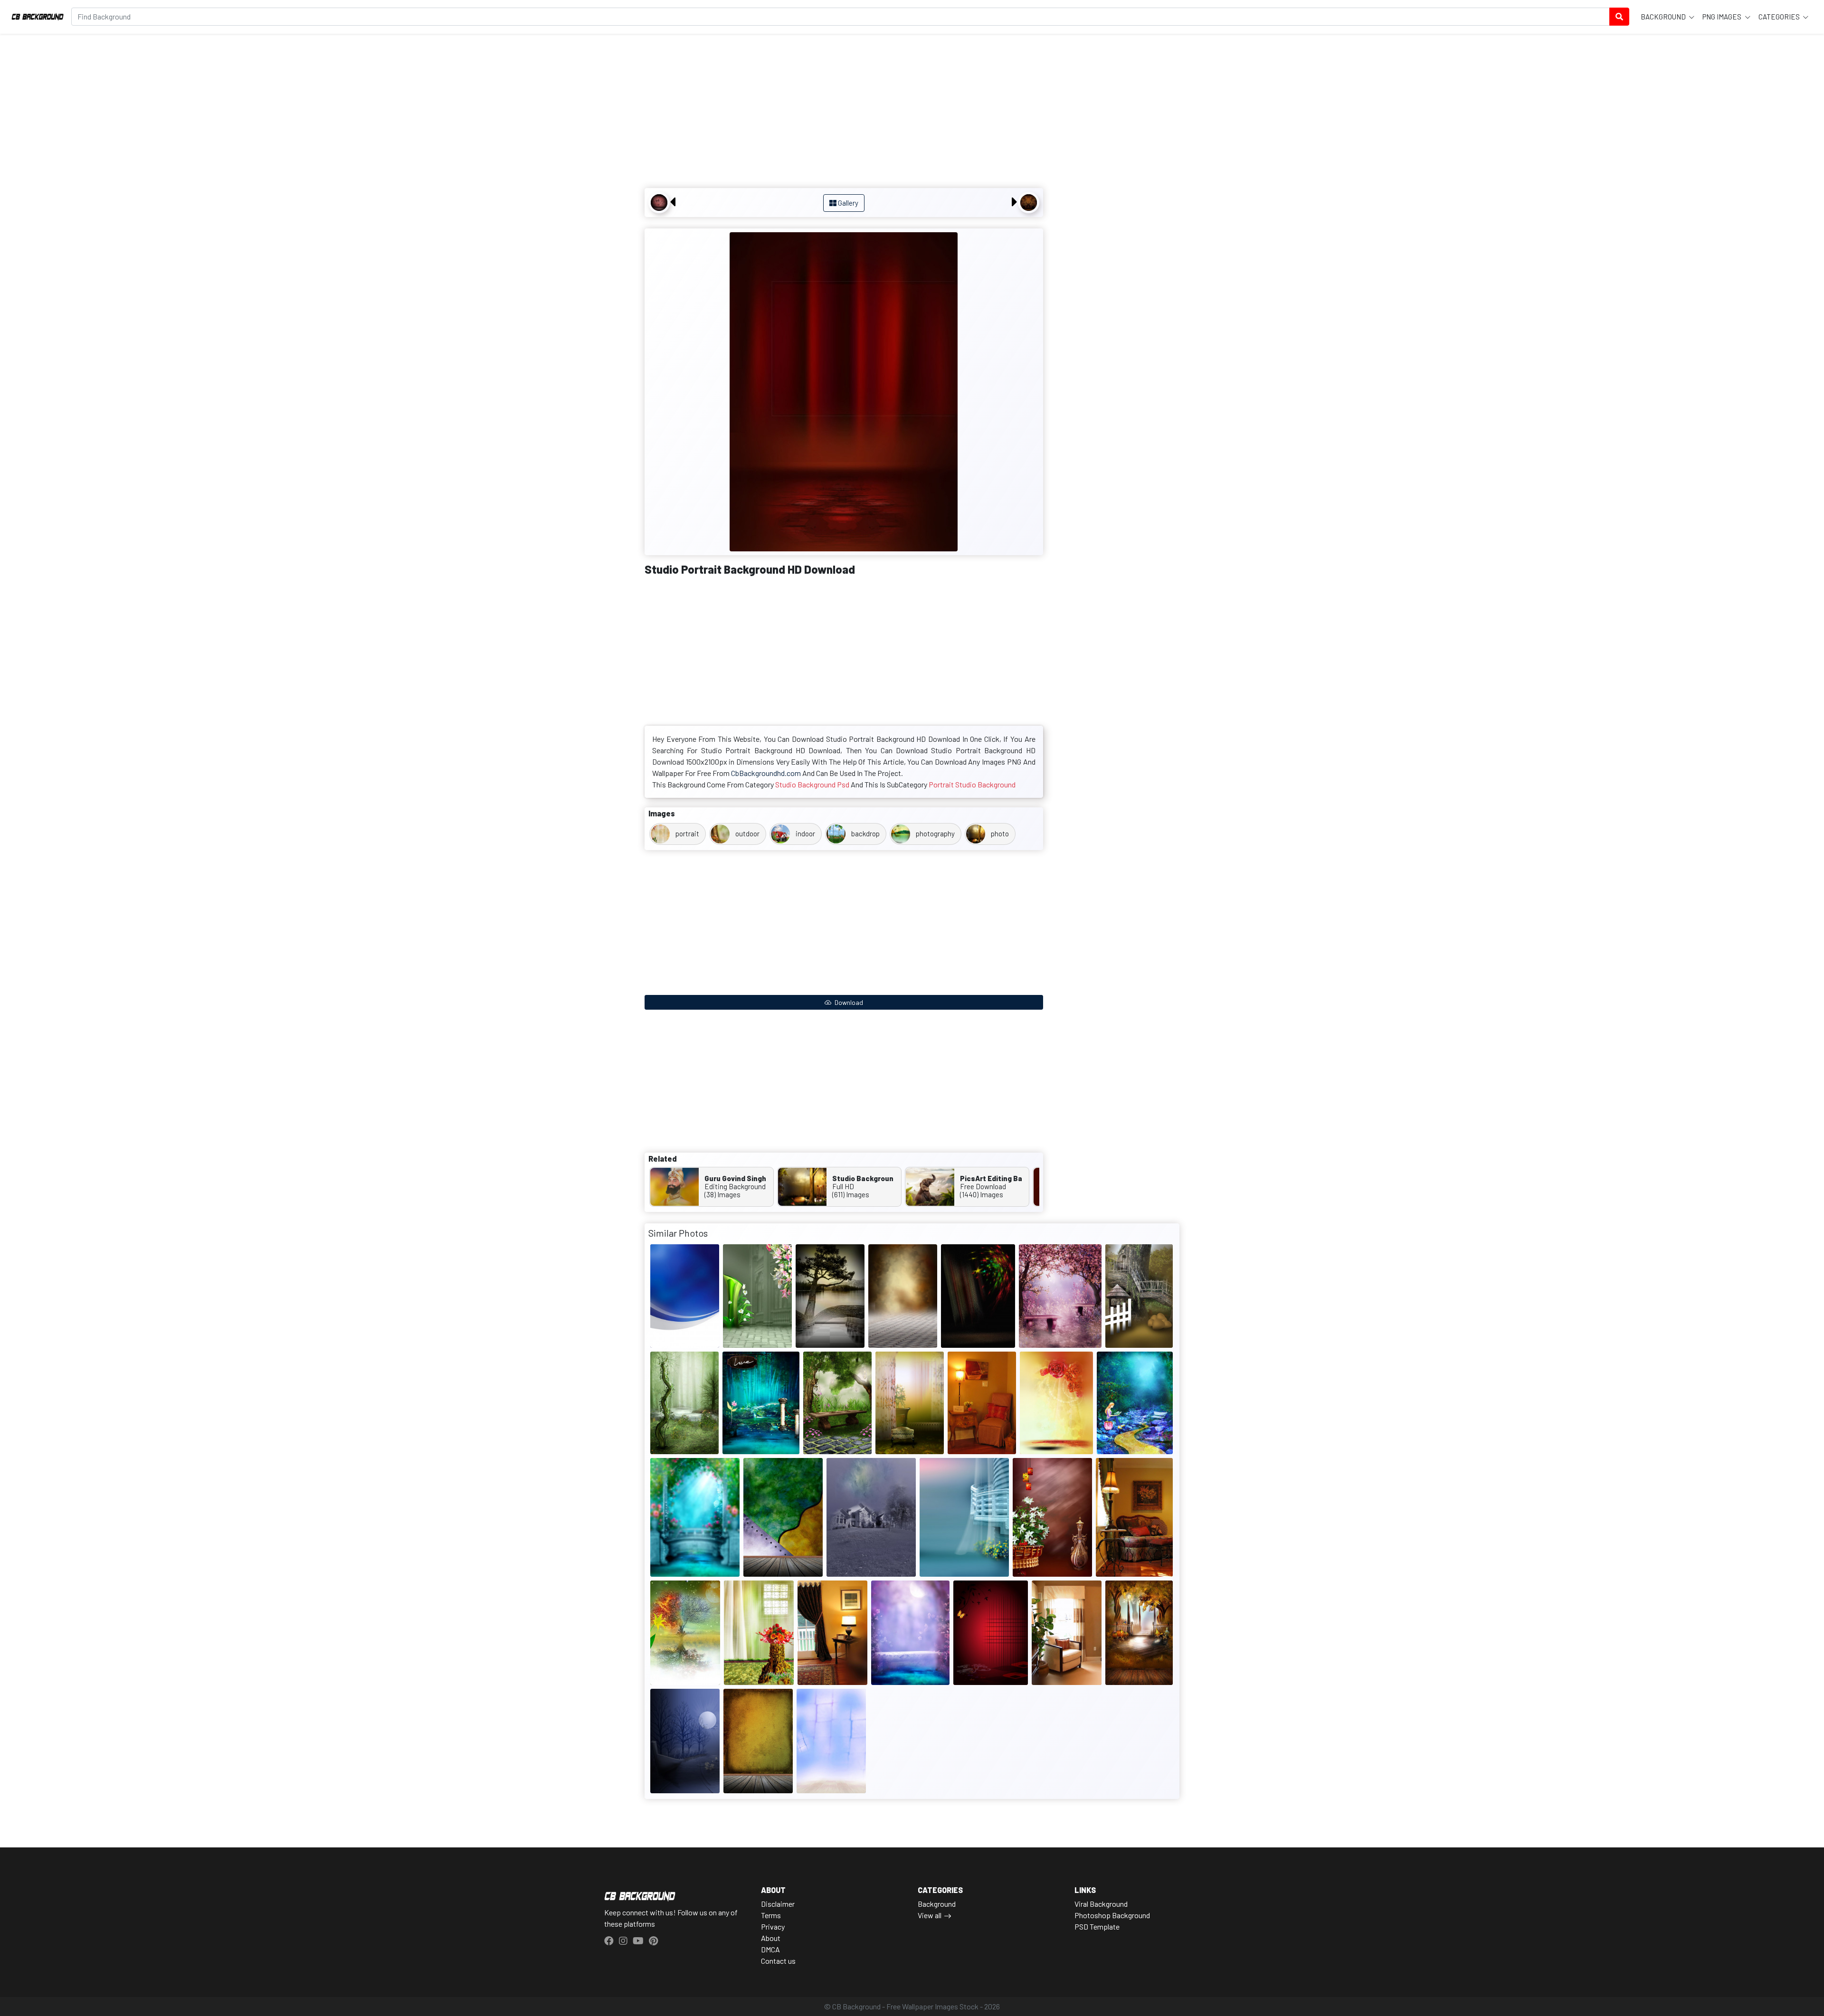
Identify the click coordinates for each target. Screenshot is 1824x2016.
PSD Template (1097, 1926)
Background (1664, 17)
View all (930, 1915)
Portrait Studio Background (972, 784)
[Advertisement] (844, 112)
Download (848, 1002)
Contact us (778, 1961)
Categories (1780, 17)
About (771, 1938)
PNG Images (1723, 17)
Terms (771, 1915)
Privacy (773, 1926)
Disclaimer (778, 1904)
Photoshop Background (1112, 1915)
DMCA (770, 1949)
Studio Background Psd (812, 784)
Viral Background (1101, 1904)
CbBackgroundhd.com (766, 773)
